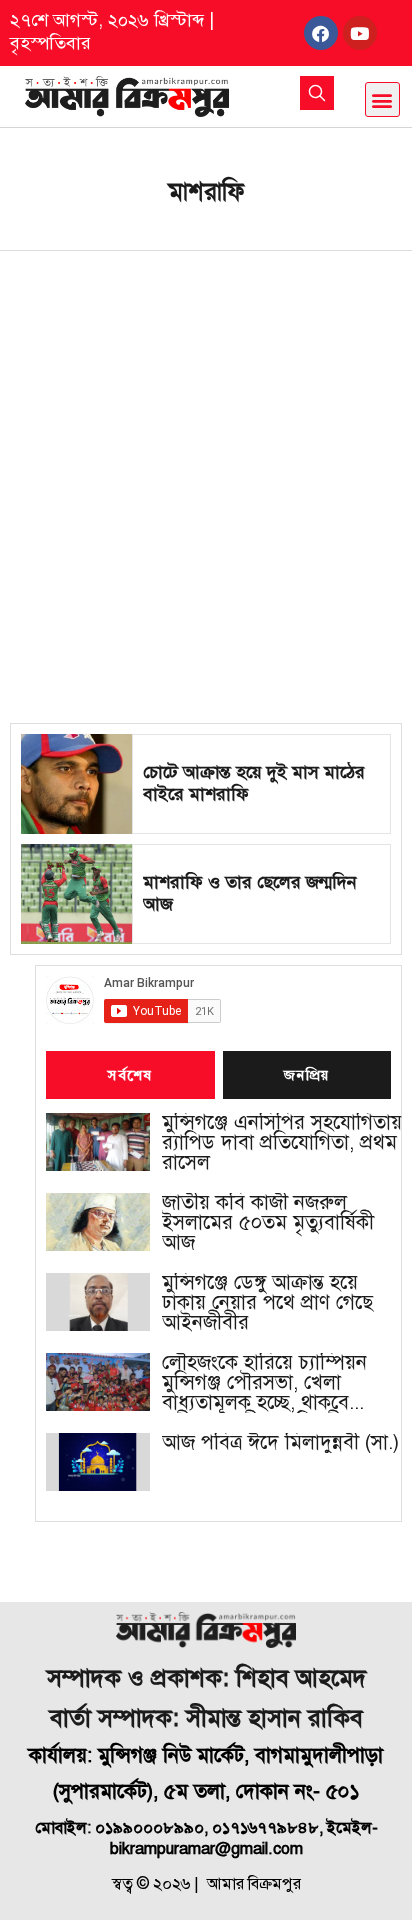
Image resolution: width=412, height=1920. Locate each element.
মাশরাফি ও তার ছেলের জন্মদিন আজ (250, 893)
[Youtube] (360, 33)
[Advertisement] (206, 467)
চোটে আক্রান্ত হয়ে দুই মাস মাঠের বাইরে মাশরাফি (254, 783)
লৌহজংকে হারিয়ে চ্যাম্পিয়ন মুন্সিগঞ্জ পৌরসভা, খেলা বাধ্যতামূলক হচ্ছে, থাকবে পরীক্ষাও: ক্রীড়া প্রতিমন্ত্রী (264, 1383)
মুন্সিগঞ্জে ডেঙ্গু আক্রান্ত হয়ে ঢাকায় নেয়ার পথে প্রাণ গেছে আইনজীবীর (267, 1303)
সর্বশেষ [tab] (130, 1076)
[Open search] (317, 93)
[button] (382, 99)
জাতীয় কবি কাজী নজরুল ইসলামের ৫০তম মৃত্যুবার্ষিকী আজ (268, 1223)
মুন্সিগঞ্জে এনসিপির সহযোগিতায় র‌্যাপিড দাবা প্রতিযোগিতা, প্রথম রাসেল (282, 1143)
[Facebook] (321, 33)
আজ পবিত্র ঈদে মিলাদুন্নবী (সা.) (280, 1443)
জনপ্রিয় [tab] (307, 1076)
